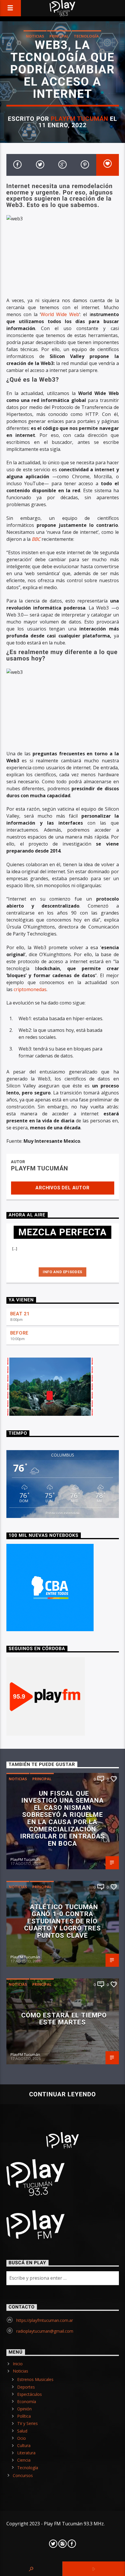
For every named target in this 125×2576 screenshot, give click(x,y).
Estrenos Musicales (35, 2379)
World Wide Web (60, 314)
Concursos (23, 2475)
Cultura (24, 2445)
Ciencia (24, 2460)
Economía (27, 2402)
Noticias (35, 36)
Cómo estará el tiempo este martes (64, 2019)
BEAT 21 (20, 1314)
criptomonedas (30, 989)
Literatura (26, 2453)
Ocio (22, 2438)
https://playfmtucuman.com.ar (45, 2320)
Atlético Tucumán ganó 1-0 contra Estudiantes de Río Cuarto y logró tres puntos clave (62, 1921)
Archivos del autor (62, 1188)
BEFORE (19, 1333)
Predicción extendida (63, 1513)
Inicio (18, 2364)
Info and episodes (63, 1272)
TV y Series (27, 2423)
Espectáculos (30, 2394)
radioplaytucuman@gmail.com (45, 2331)
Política (24, 2416)
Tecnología (86, 36)
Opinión (24, 2409)
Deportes (26, 2387)
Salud (22, 2431)
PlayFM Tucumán (80, 119)
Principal (59, 36)
